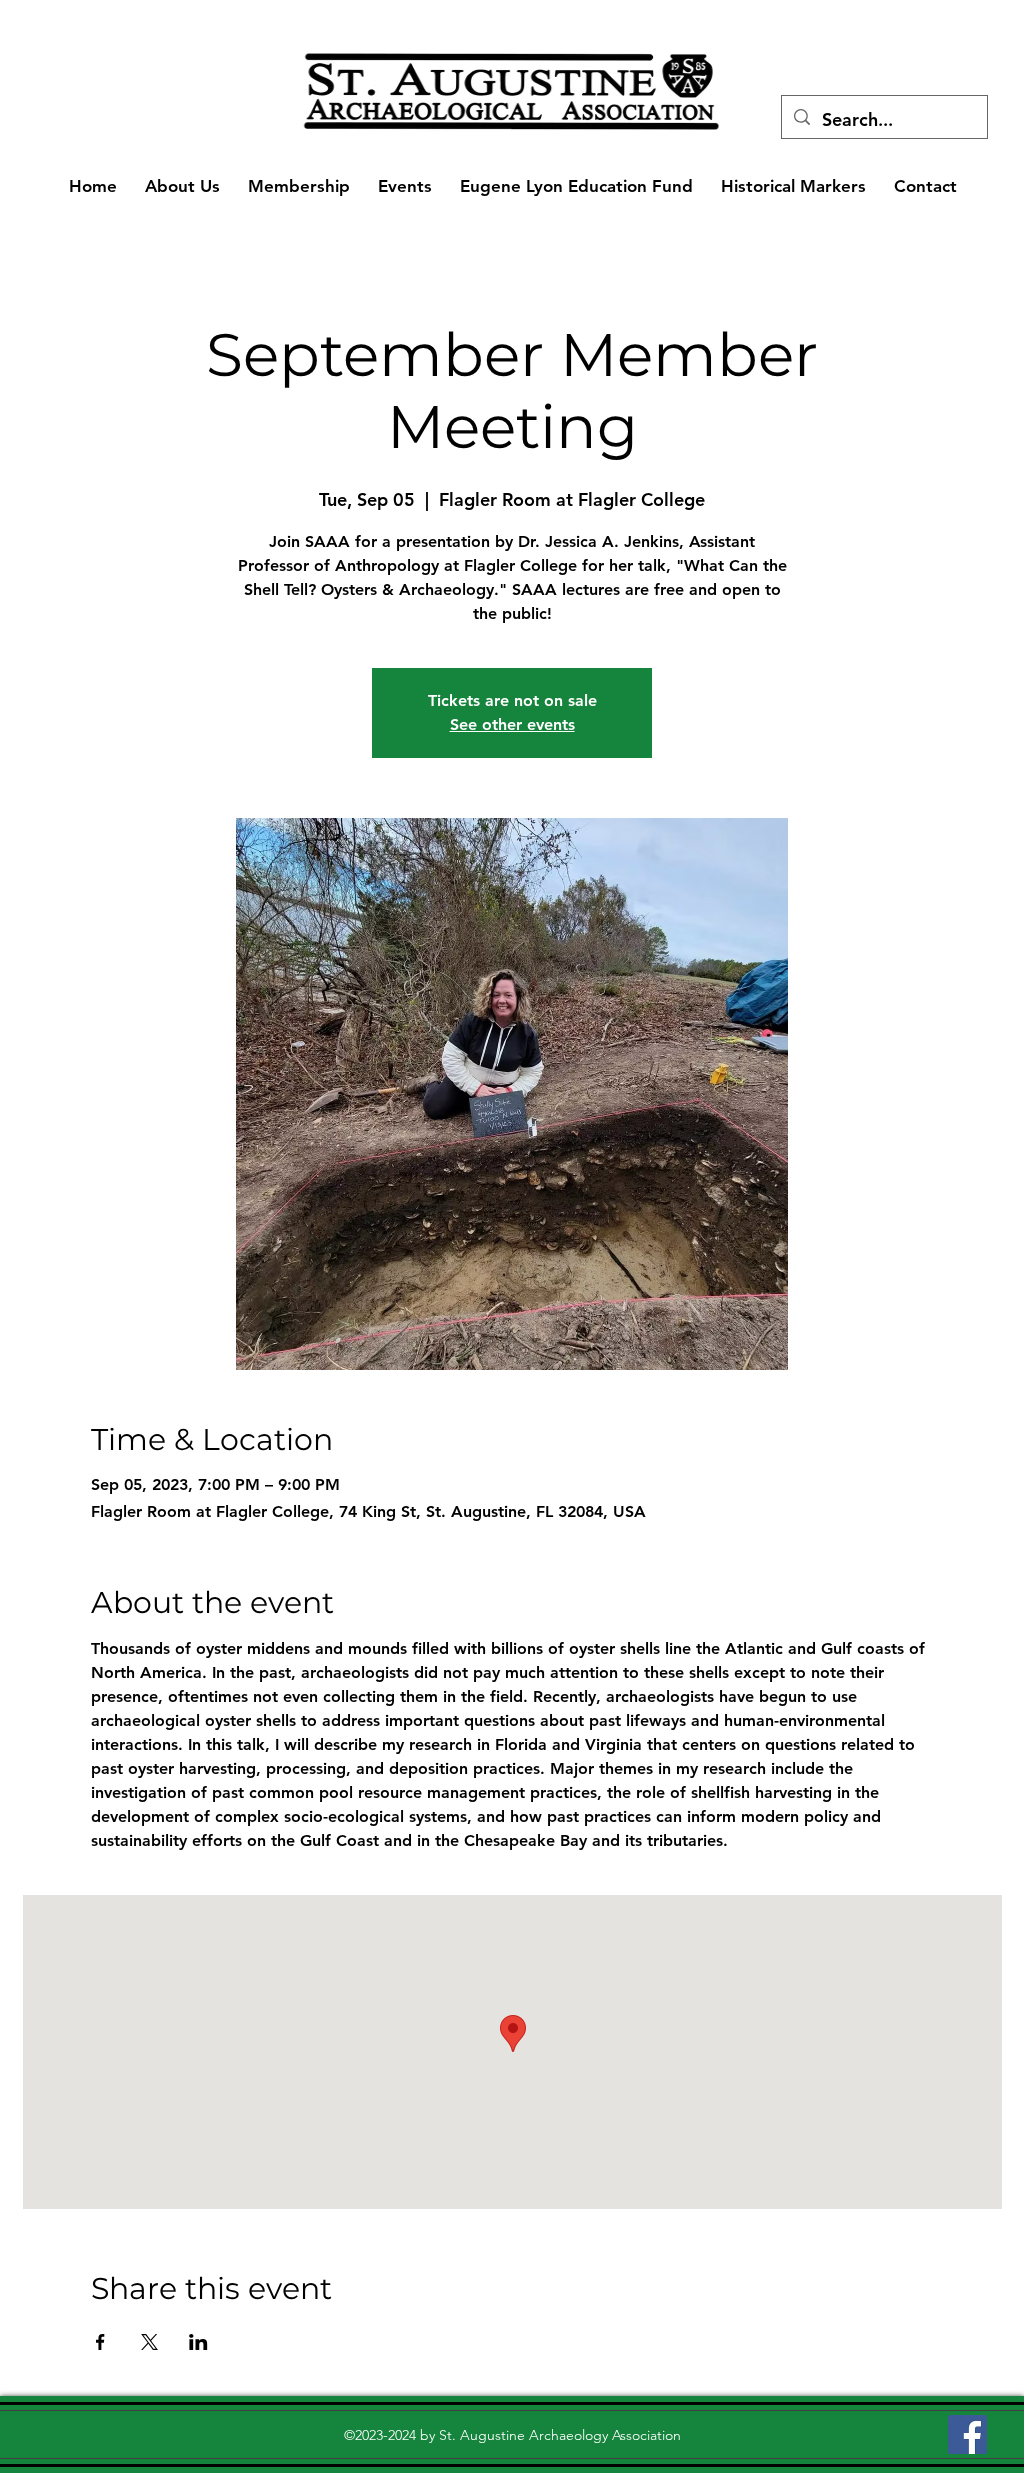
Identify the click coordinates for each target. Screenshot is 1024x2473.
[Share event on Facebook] (100, 2342)
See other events (512, 724)
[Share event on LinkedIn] (198, 2342)
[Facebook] (967, 2434)
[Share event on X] (149, 2342)
